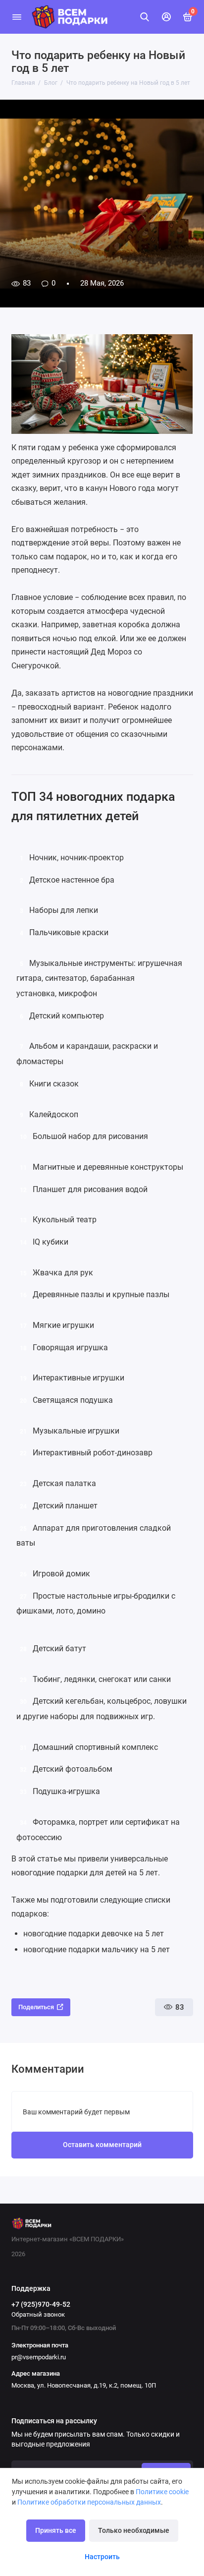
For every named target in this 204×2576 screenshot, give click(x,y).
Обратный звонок (38, 2314)
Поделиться (36, 2007)
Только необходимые (134, 2531)
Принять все (56, 2531)
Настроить (102, 2557)
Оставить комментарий (102, 2145)
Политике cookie (162, 2492)
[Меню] (17, 17)
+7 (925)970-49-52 (41, 2304)
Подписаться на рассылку (54, 2421)
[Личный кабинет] (166, 17)
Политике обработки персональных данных (89, 2502)
